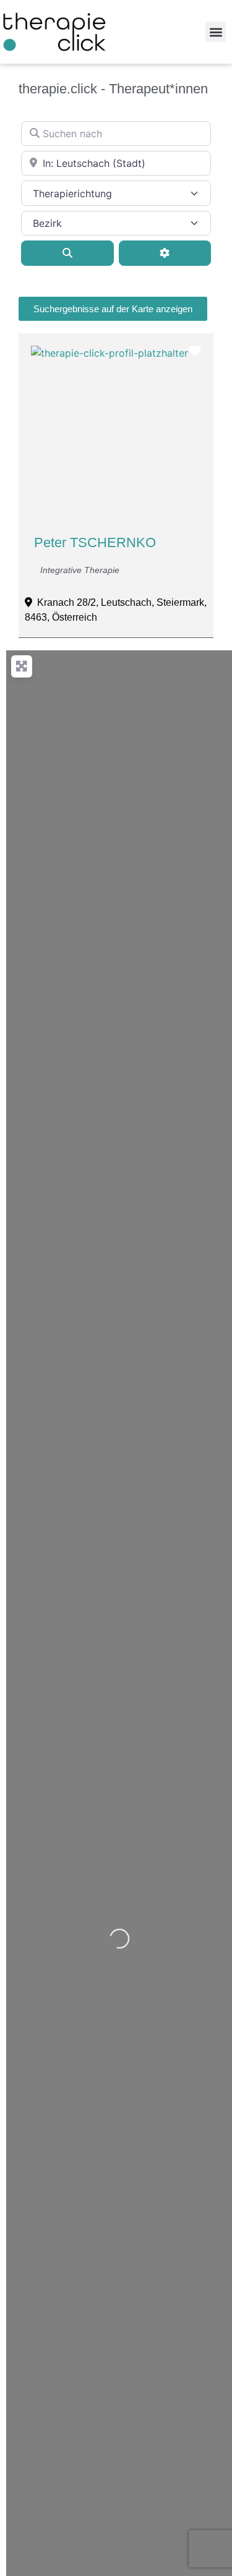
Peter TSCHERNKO (95, 542)
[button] (216, 32)
